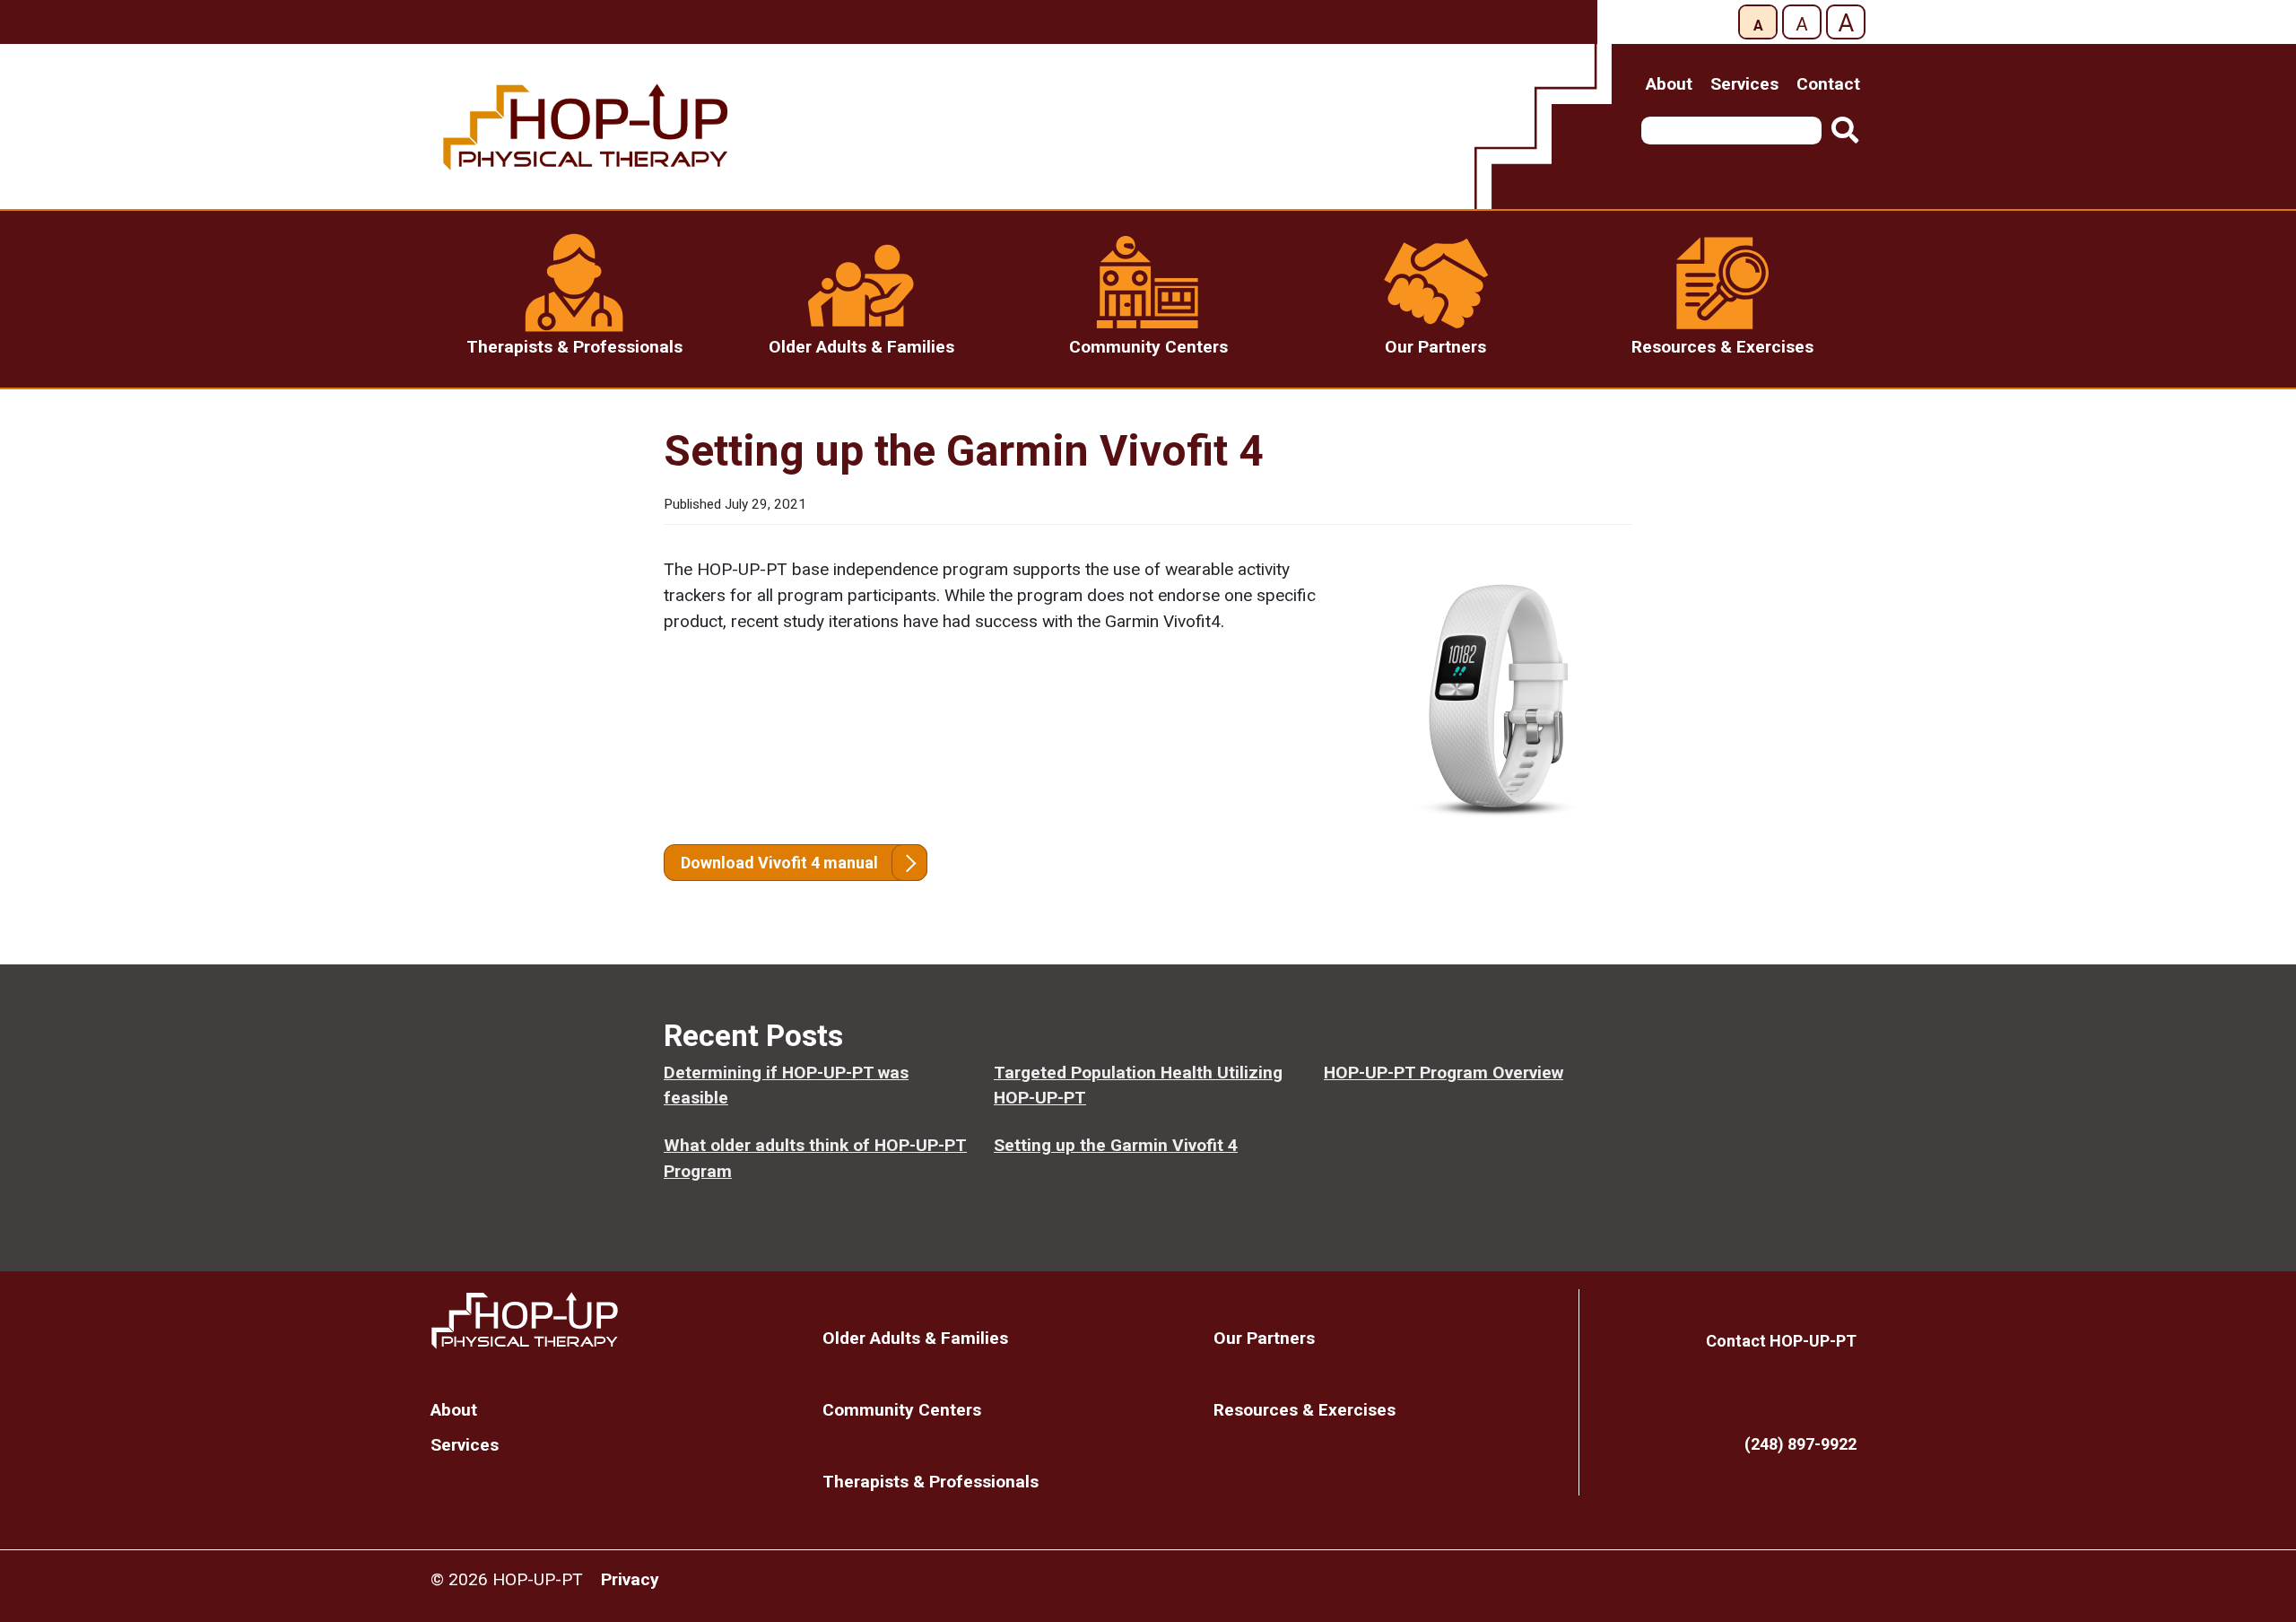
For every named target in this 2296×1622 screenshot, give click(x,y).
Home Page (613, 1321)
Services (1744, 84)
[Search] (1845, 130)
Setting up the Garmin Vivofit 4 (1116, 1145)
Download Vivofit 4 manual (779, 863)
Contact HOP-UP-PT (1781, 1341)
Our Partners (1264, 1338)
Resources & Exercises (1305, 1410)
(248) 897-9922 (1800, 1444)
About (1669, 84)
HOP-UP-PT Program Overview (1444, 1073)
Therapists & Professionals (931, 1482)
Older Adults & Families (915, 1338)
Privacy (630, 1579)
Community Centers (902, 1410)
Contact (1828, 84)
